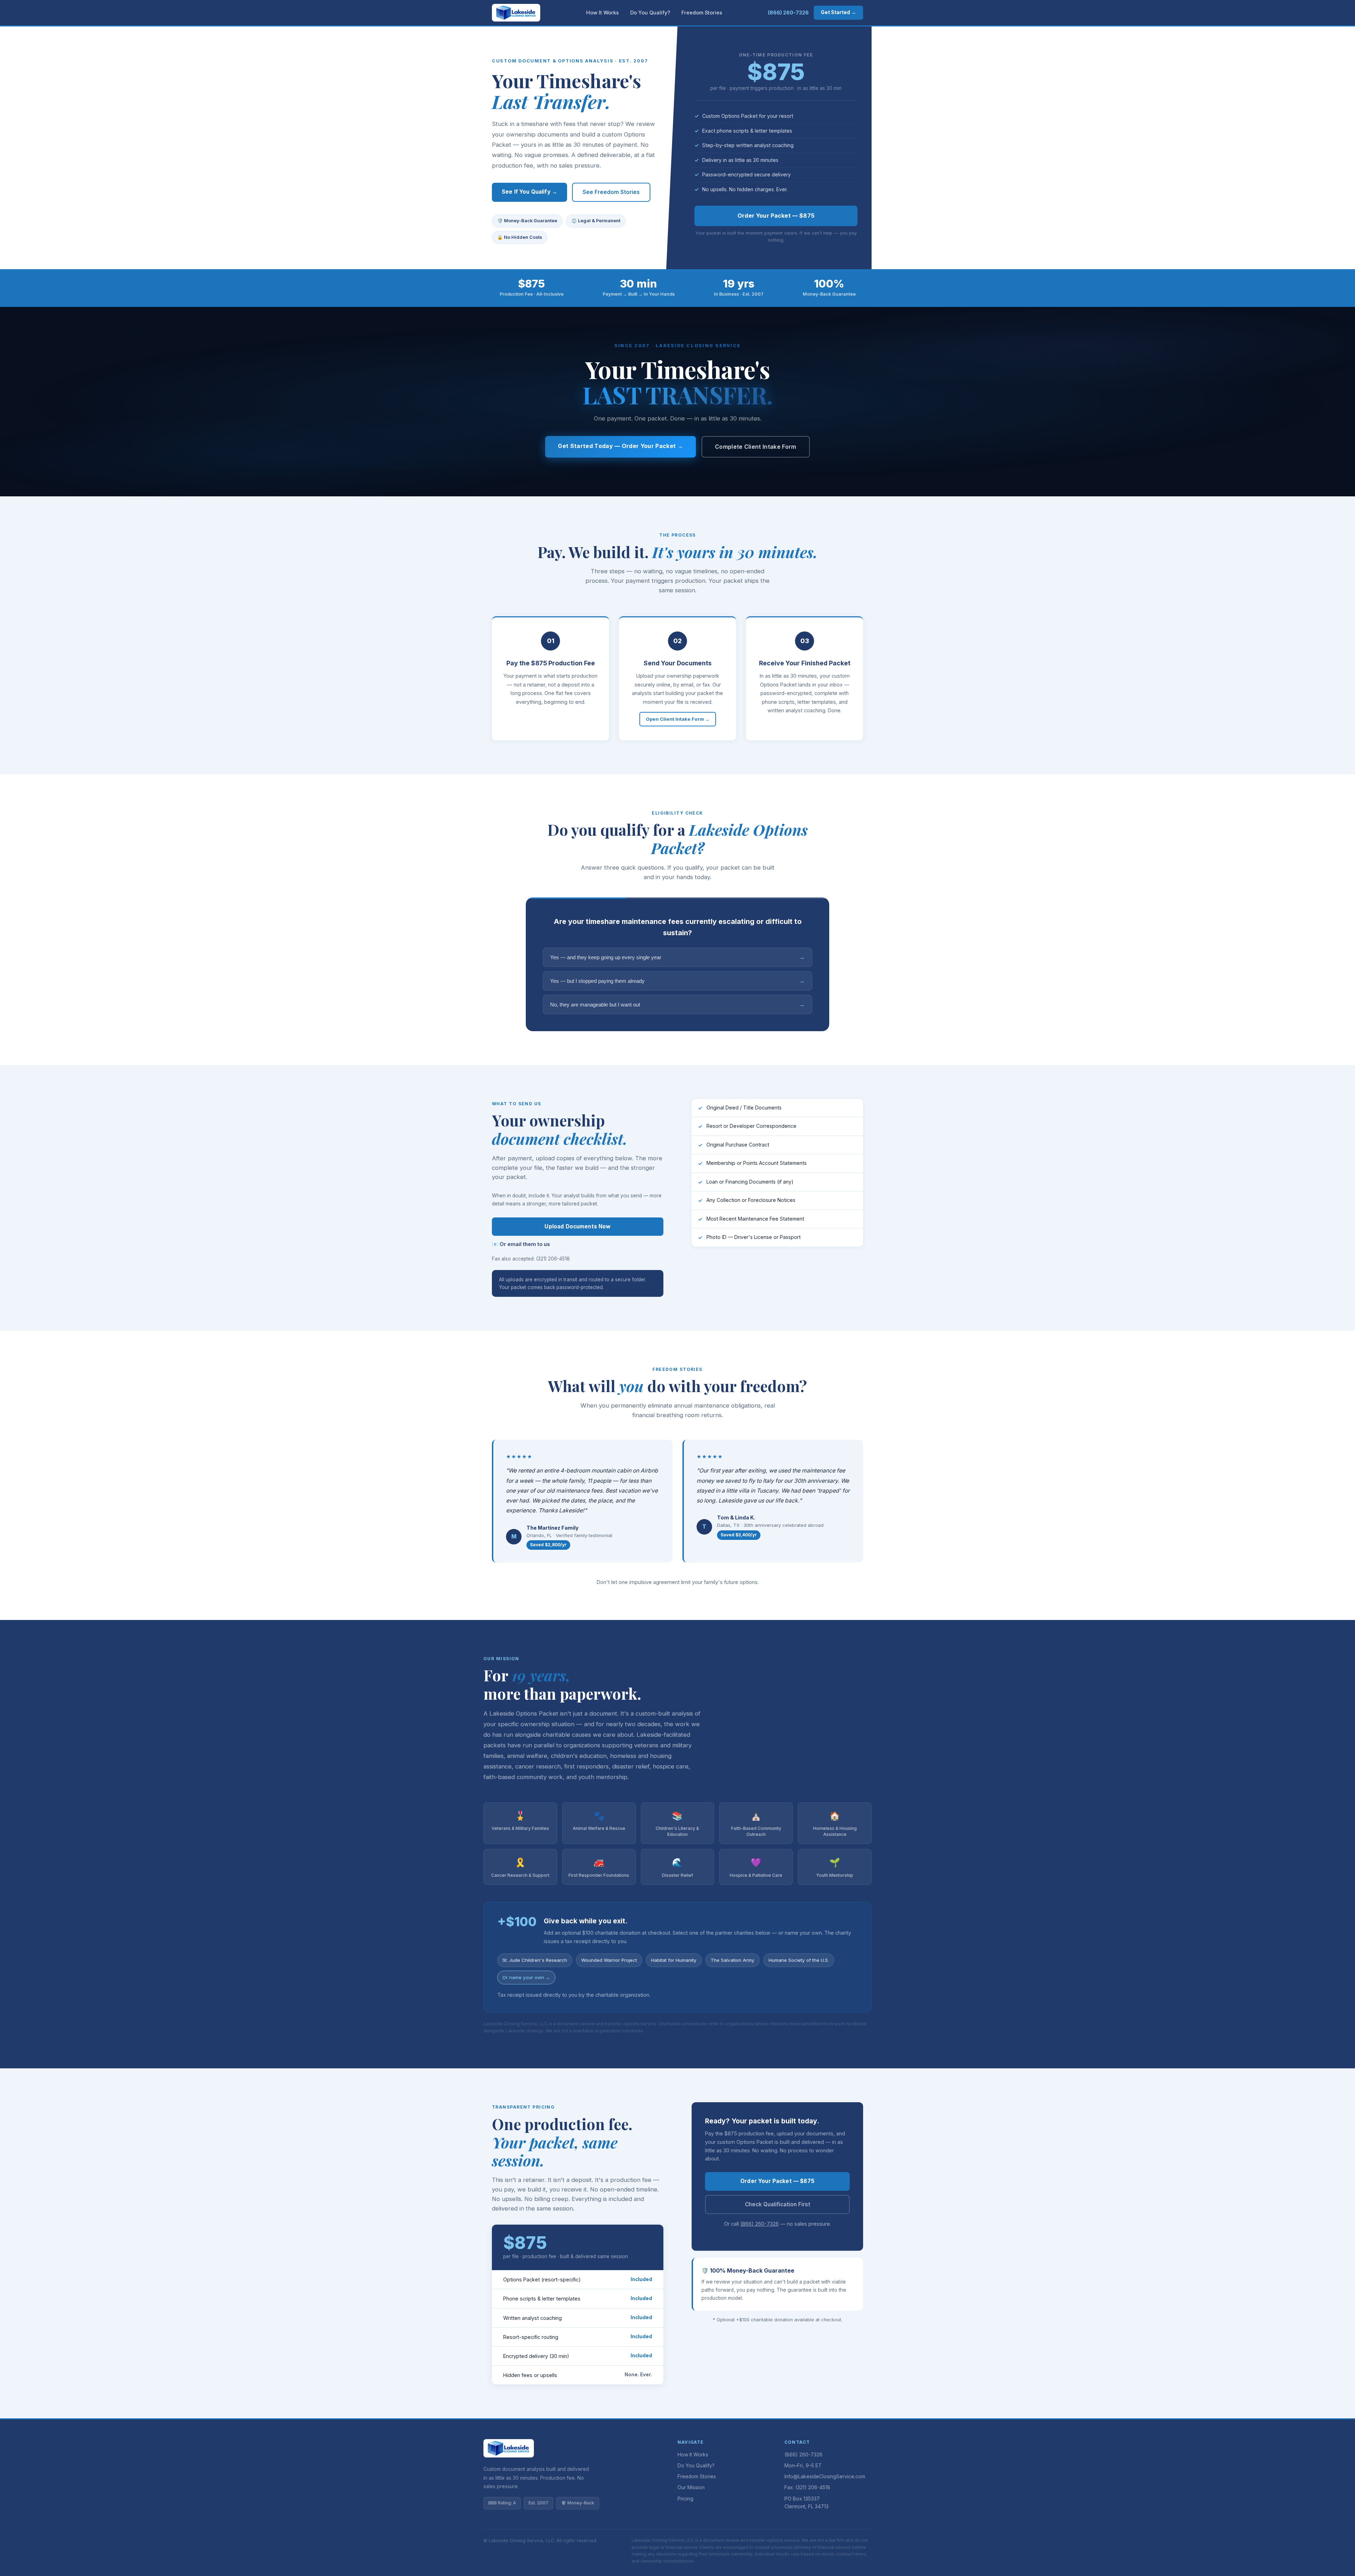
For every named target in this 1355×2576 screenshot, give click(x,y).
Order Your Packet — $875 (776, 216)
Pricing (685, 2499)
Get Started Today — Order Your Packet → (620, 446)
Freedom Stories (702, 13)
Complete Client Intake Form (756, 447)
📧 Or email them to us (521, 1244)
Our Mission (691, 2487)
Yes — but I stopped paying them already (677, 981)
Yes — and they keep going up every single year (677, 957)
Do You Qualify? (650, 13)
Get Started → (838, 12)
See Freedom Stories (611, 192)
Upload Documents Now (577, 1226)
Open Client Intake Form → (678, 719)
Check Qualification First (778, 2204)
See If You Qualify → (529, 192)
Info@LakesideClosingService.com (825, 2477)
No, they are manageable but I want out (677, 1004)
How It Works (603, 13)
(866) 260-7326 (788, 13)
